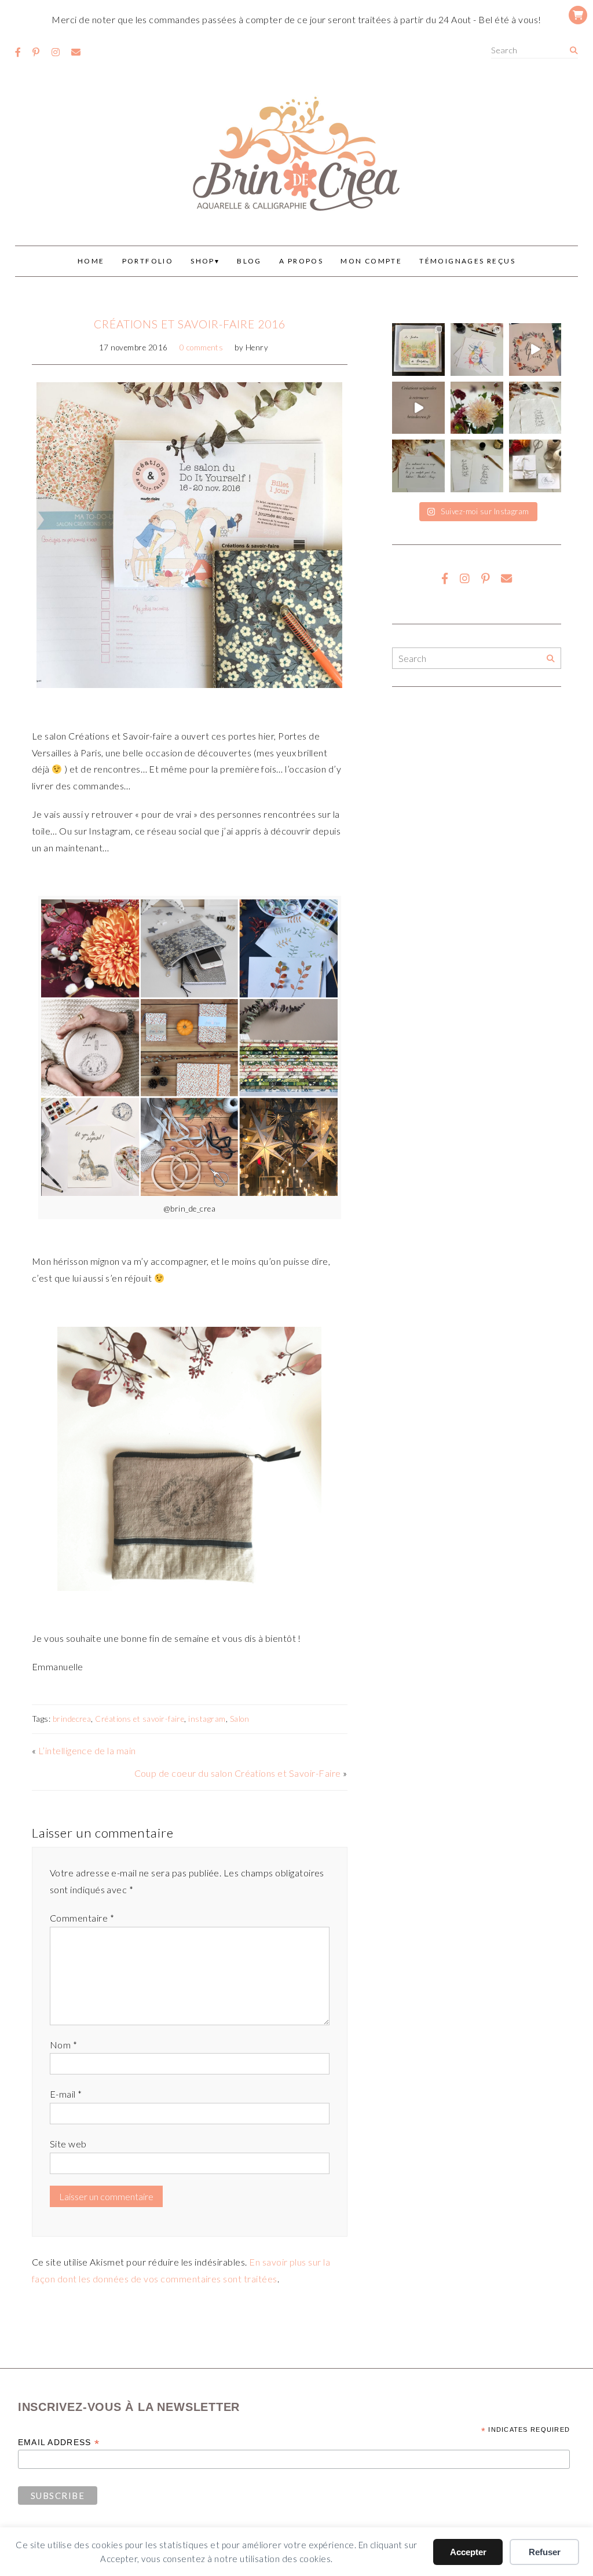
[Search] (574, 51)
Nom (63, 2045)
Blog (249, 261)
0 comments (202, 347)
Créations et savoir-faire (140, 1719)
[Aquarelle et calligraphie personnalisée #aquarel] (477, 350)
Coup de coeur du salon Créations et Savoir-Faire (238, 1773)
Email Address (59, 2443)
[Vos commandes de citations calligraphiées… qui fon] (418, 466)
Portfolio (148, 261)
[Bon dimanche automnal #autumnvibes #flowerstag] (477, 408)
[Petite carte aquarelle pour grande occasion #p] (418, 350)
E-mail (66, 2094)
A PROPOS (301, 261)
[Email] (76, 52)
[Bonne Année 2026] (535, 350)
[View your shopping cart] (578, 15)
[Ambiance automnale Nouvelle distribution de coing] (418, 408)
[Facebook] (18, 52)
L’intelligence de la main (87, 1750)
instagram (207, 1719)
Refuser (545, 2552)
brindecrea (72, 1719)
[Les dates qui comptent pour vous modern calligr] (477, 466)
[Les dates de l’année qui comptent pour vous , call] (535, 408)
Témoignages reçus (467, 261)
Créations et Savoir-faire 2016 (190, 324)
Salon (239, 1719)
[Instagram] (56, 52)
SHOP (203, 261)
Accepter (468, 2552)
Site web (68, 2144)
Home (91, 261)
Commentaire (82, 1918)
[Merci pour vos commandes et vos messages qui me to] (535, 466)
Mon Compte (371, 261)
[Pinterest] (36, 52)
